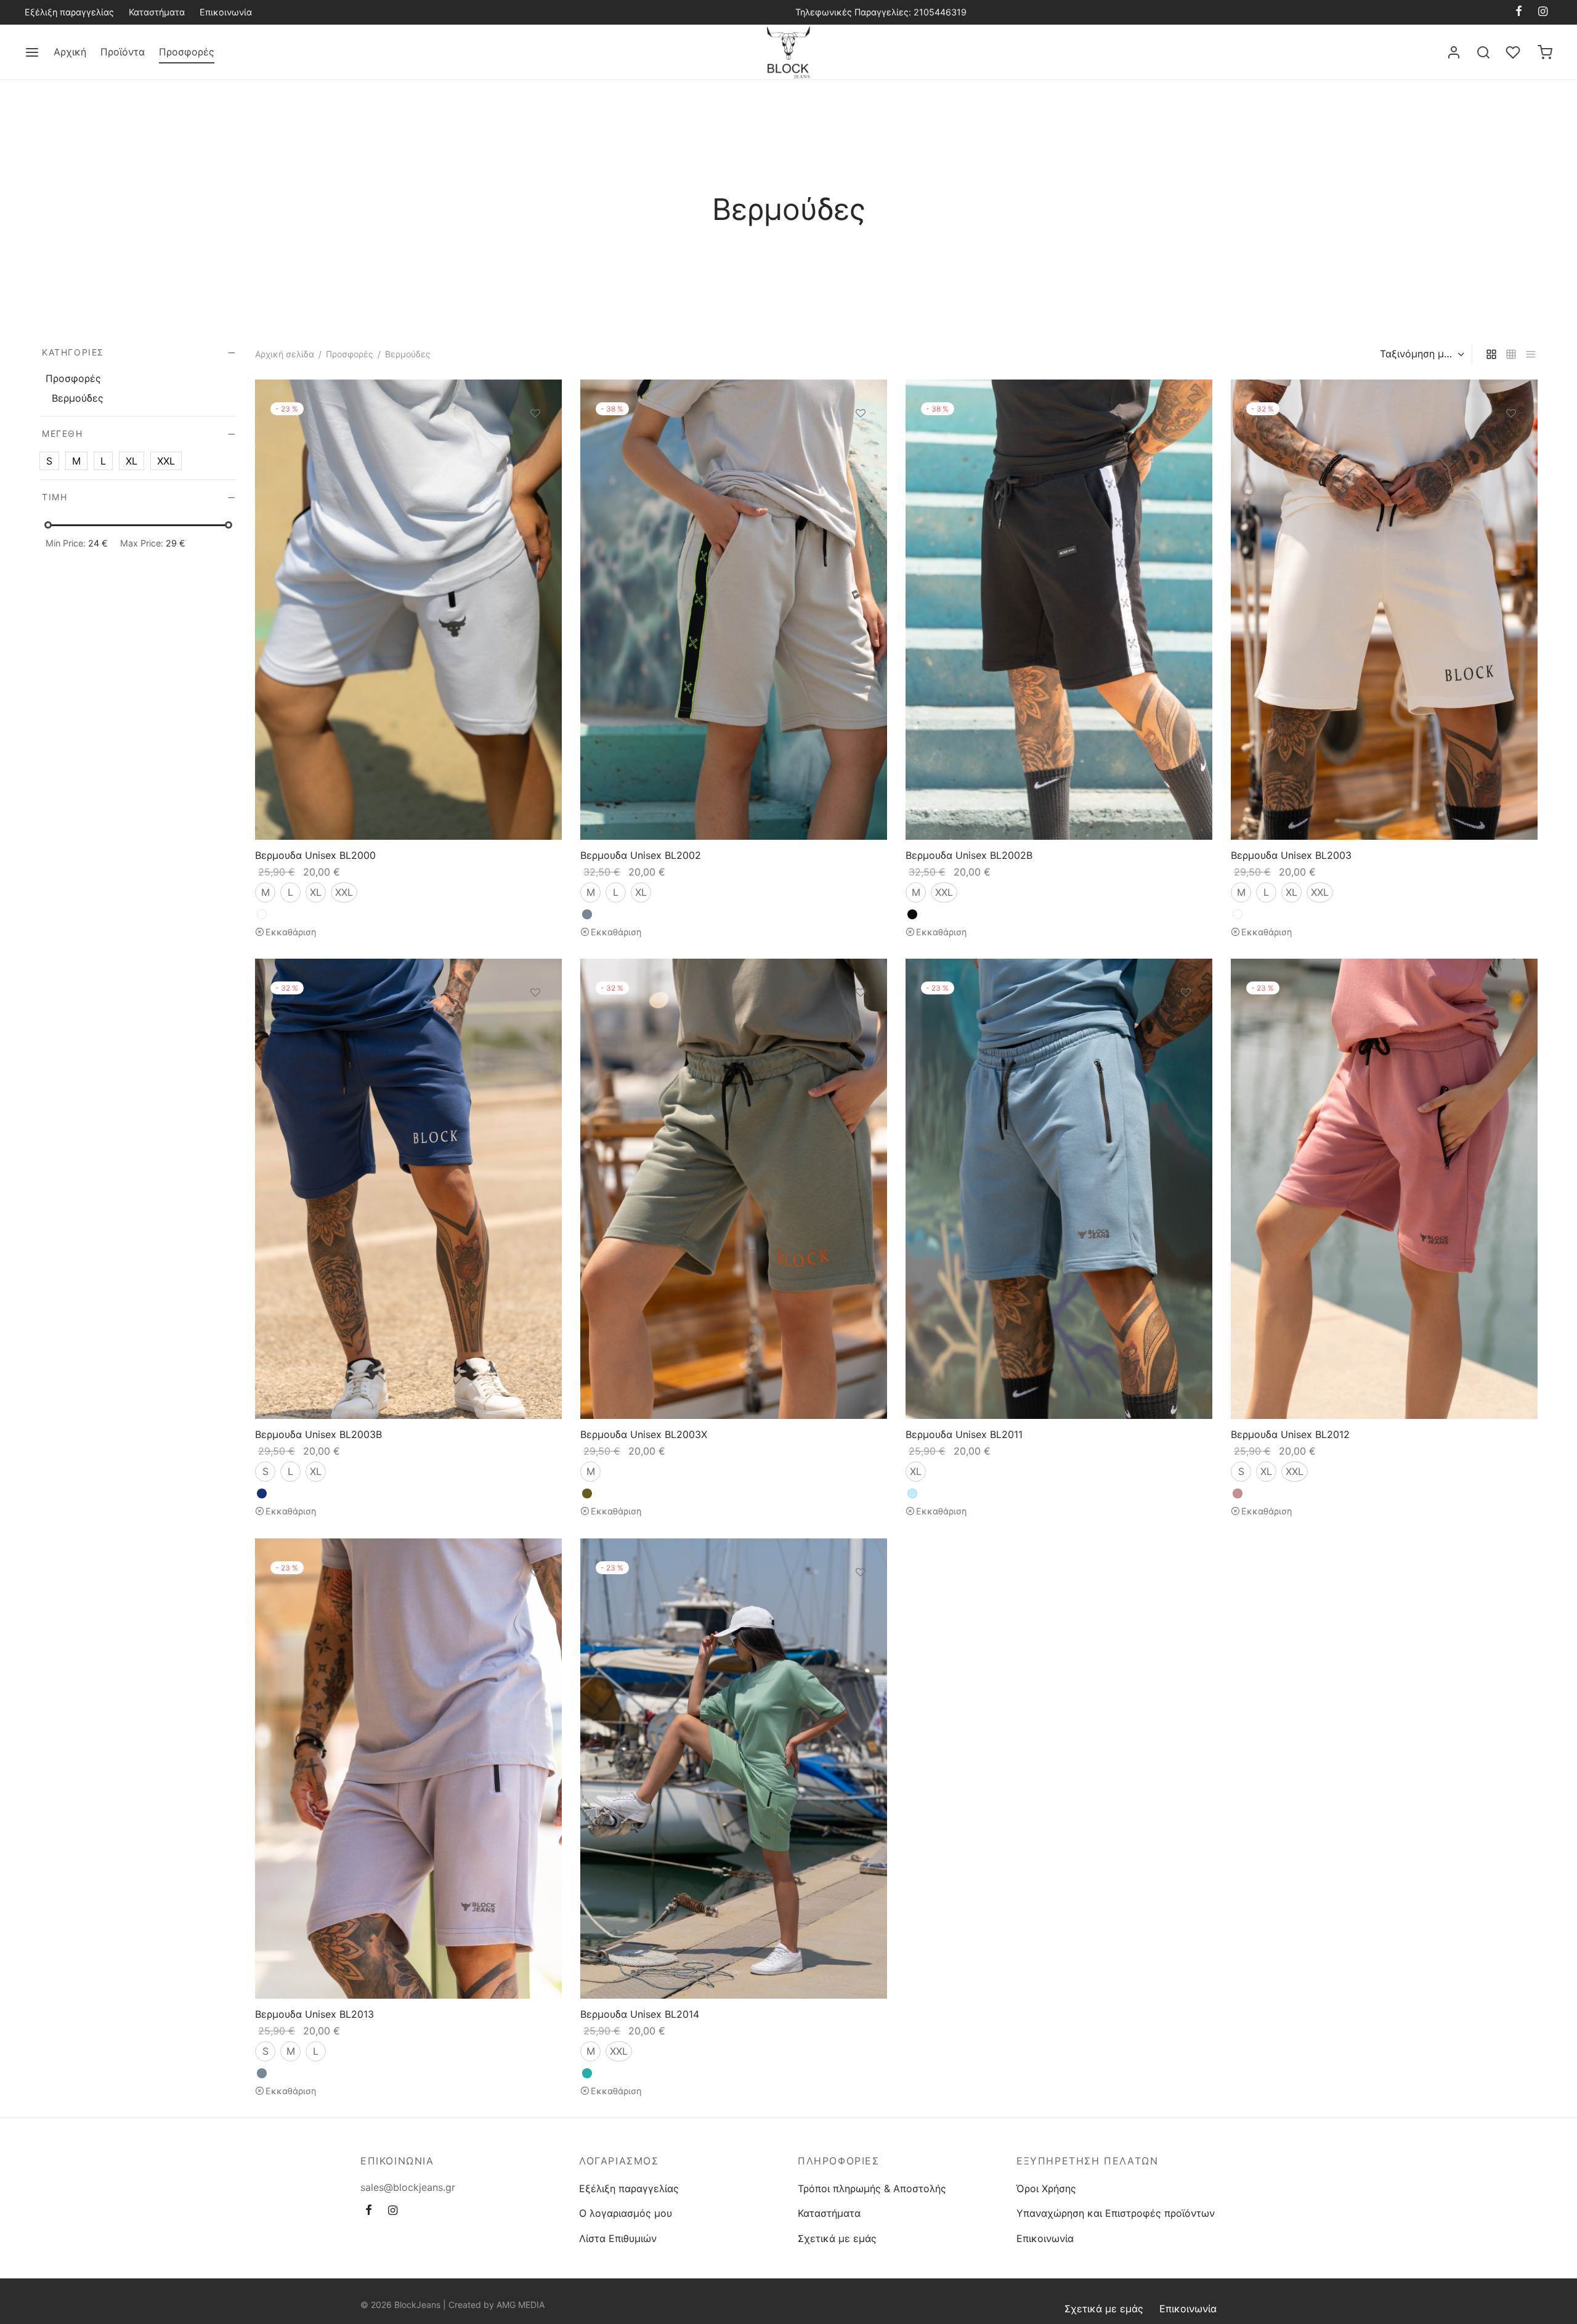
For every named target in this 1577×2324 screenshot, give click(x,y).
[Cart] (1545, 52)
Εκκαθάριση (291, 932)
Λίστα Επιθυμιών (618, 2238)
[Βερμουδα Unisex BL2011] (1059, 1189)
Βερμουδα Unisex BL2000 (315, 855)
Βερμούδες (78, 398)
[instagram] (1543, 12)
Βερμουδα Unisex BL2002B (969, 855)
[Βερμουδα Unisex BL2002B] (1059, 610)
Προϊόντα (123, 52)
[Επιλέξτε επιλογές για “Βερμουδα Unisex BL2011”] (1186, 1022)
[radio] (265, 892)
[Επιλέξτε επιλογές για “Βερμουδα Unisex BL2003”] (1511, 442)
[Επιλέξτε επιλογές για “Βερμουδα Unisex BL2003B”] (535, 1022)
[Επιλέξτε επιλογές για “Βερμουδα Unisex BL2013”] (535, 1601)
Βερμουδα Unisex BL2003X (644, 1434)
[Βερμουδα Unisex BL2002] (734, 610)
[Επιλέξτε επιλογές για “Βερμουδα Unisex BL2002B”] (1186, 442)
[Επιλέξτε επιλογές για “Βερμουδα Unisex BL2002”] (861, 442)
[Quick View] (535, 470)
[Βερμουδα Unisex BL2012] (1384, 1189)
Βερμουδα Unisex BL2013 (314, 2014)
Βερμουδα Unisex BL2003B (318, 1434)
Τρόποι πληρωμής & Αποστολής (872, 2188)
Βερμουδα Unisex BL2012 (1290, 1434)
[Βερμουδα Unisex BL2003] (1384, 610)
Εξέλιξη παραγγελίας (69, 12)
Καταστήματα (157, 12)
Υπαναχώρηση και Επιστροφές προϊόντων (1116, 2213)
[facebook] (1519, 12)
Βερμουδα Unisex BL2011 (964, 1434)
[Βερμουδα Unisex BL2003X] (734, 1189)
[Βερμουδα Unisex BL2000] (408, 610)
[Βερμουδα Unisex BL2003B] (408, 1189)
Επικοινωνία (226, 12)
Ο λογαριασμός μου (626, 2213)
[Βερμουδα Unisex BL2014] (734, 1769)
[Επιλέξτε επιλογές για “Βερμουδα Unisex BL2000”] (535, 442)
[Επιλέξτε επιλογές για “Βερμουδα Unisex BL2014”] (861, 1601)
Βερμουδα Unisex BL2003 (1291, 855)
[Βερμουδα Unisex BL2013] (408, 1769)
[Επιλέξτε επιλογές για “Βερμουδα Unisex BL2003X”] (861, 1022)
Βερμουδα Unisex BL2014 (640, 2014)
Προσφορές (187, 52)
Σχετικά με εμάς (837, 2238)
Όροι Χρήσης (1046, 2188)
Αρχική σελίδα (285, 354)
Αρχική (70, 52)
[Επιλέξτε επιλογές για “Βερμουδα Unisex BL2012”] (1511, 1022)
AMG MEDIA (521, 2305)
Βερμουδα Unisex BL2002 (641, 855)
